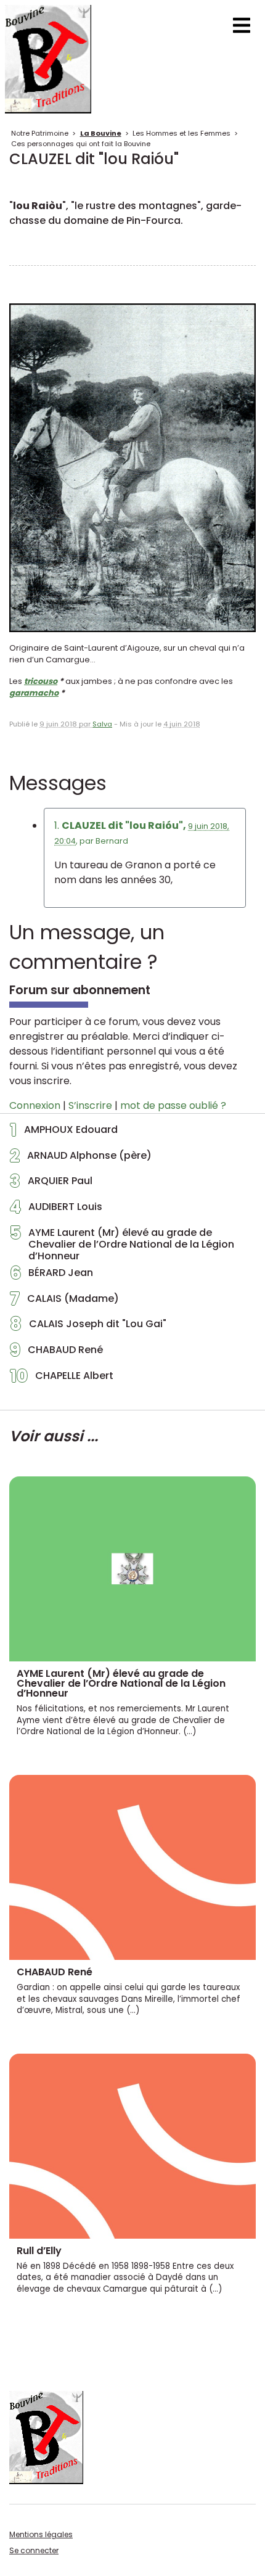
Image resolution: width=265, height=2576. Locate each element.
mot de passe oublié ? (173, 1105)
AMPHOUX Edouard (64, 1133)
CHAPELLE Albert (62, 1379)
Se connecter (34, 2550)
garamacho (34, 693)
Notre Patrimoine (40, 133)
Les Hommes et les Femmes (181, 133)
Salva (102, 724)
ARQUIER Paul (51, 1184)
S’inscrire (90, 1105)
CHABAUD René (56, 1353)
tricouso (41, 681)
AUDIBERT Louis (56, 1210)
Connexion (35, 1105)
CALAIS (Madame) (64, 1302)
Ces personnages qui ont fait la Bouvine (81, 144)
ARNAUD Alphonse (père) (81, 1159)
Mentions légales (41, 2534)
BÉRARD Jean (51, 1276)
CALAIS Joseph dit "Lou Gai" (88, 1327)
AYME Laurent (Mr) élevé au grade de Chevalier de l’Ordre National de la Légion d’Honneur (122, 1245)
